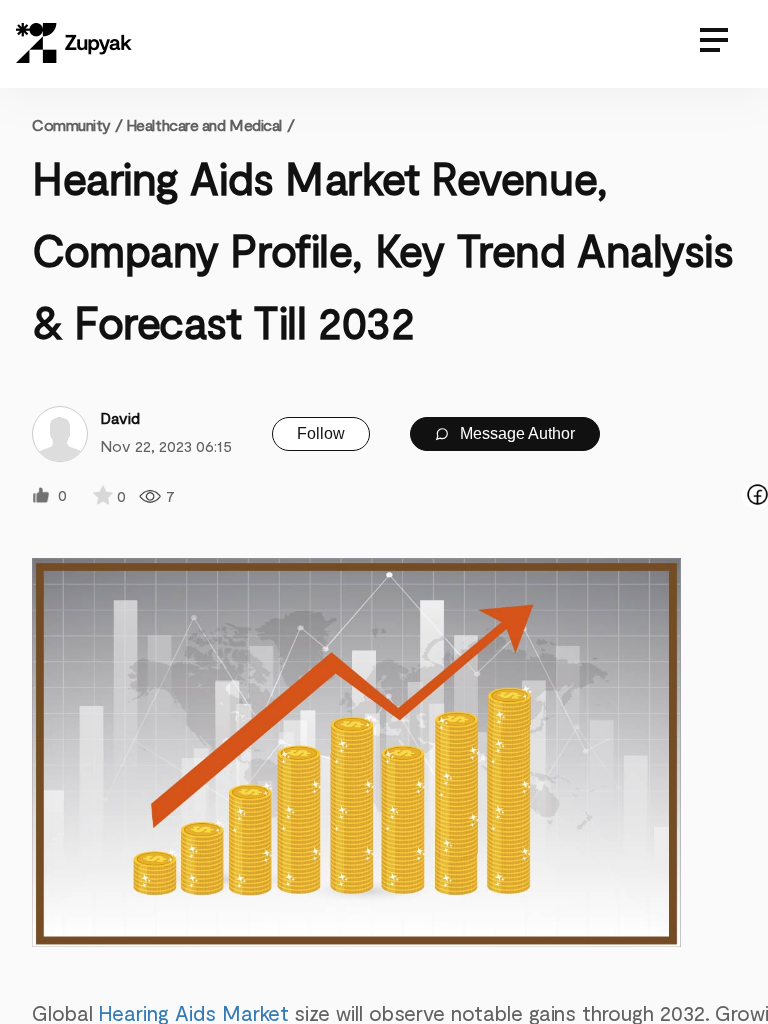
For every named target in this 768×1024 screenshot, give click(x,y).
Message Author (515, 433)
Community (77, 124)
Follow (321, 433)
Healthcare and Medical (204, 124)
